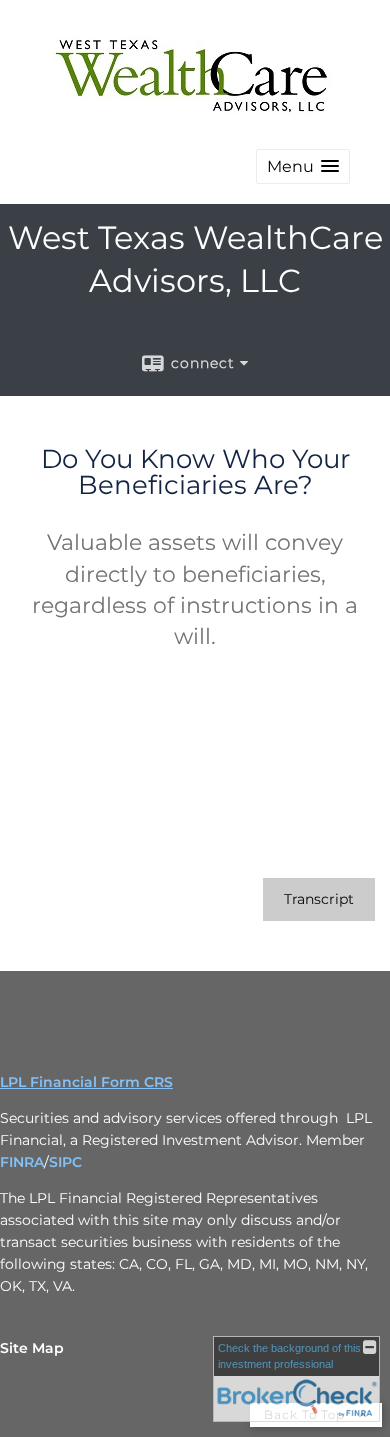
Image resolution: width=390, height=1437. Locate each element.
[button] (303, 166)
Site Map (32, 1348)
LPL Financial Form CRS (86, 1082)
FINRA (22, 1162)
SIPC (65, 1162)
